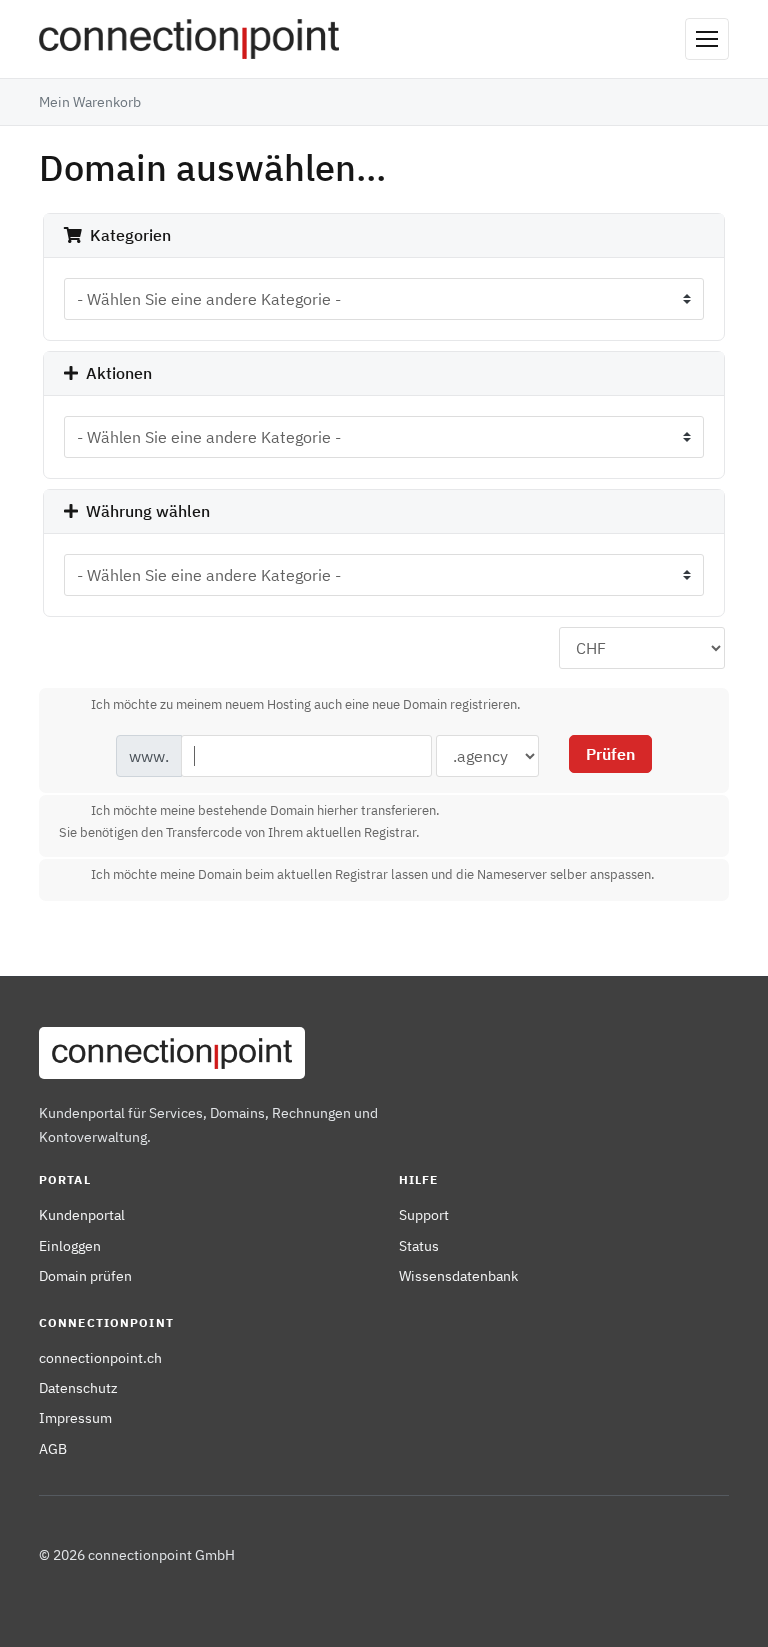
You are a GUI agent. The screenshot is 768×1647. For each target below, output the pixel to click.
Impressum (75, 1417)
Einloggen (70, 1245)
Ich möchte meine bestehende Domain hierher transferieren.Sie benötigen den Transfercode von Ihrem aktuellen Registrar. (249, 821)
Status (419, 1245)
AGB (53, 1448)
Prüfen (610, 754)
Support (424, 1214)
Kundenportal (82, 1214)
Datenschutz (78, 1387)
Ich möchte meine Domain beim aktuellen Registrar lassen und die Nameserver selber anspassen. (373, 875)
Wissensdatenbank (458, 1275)
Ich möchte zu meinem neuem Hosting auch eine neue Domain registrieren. (306, 704)
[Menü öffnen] (707, 39)
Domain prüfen (85, 1275)
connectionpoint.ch (100, 1357)
